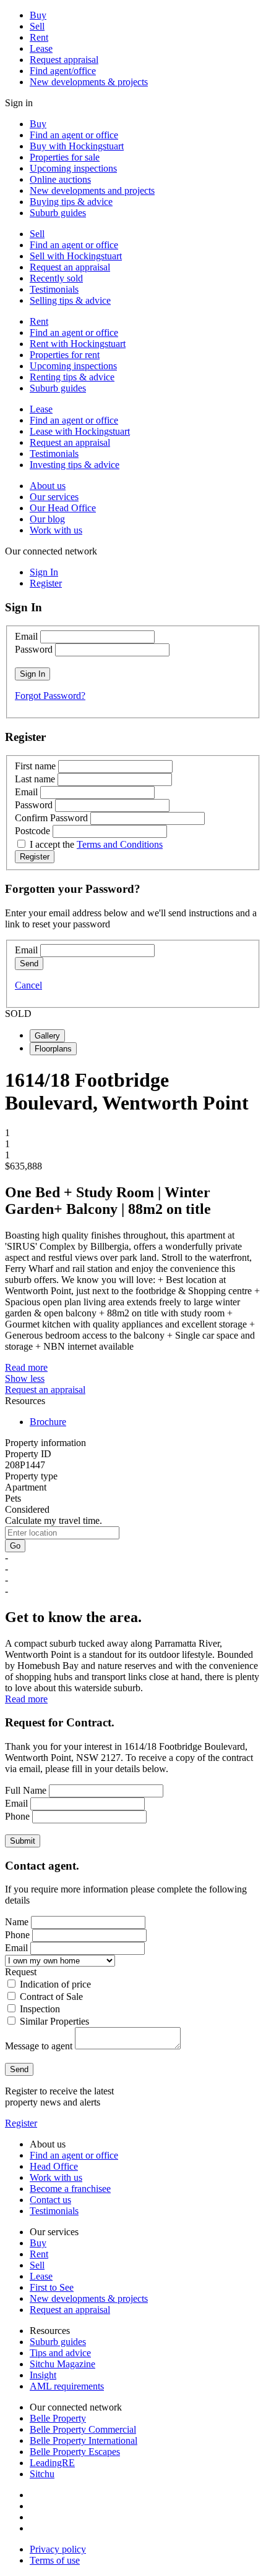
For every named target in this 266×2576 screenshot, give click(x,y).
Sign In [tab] (44, 572)
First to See (52, 2287)
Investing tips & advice (75, 465)
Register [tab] (46, 583)
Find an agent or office (74, 135)
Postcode (32, 831)
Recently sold (56, 278)
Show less (25, 1378)
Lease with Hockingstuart (80, 431)
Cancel (28, 985)
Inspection (40, 2009)
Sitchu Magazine (62, 2364)
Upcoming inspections (73, 168)
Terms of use (55, 2560)
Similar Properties (54, 2021)
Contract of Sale (51, 1997)
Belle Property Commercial (83, 2429)
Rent (39, 37)
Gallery (47, 1036)
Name (17, 1922)
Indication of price (55, 1984)
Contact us (50, 2200)
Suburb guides (58, 213)
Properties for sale (65, 157)
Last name (35, 779)
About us (48, 486)
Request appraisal (64, 60)
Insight (43, 2375)
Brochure (48, 1422)
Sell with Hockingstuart (76, 256)
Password (34, 649)
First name (35, 766)
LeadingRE (52, 2463)
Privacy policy (58, 2549)
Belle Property (58, 2418)
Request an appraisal (70, 267)
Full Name (26, 1790)
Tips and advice (60, 2353)
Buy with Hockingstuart (77, 146)
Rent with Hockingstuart (78, 344)
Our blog (47, 519)
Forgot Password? (50, 696)
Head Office (54, 2166)
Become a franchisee (70, 2189)
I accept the (96, 844)
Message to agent (39, 2046)
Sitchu (42, 2474)
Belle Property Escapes (75, 2452)
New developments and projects (92, 190)
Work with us (56, 530)
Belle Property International (84, 2440)
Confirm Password (51, 818)
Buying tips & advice (71, 202)
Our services (54, 497)
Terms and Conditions (120, 844)
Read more (26, 1367)
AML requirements (67, 2386)
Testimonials (54, 289)
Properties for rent (65, 355)
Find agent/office (63, 71)
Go (15, 1546)
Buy (38, 15)
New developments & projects (89, 82)
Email (26, 636)
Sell (37, 26)
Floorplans (53, 1049)
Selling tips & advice (70, 300)
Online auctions (60, 179)
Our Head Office (63, 508)
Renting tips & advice (72, 377)
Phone (17, 1816)
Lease (41, 48)
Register (21, 2123)
